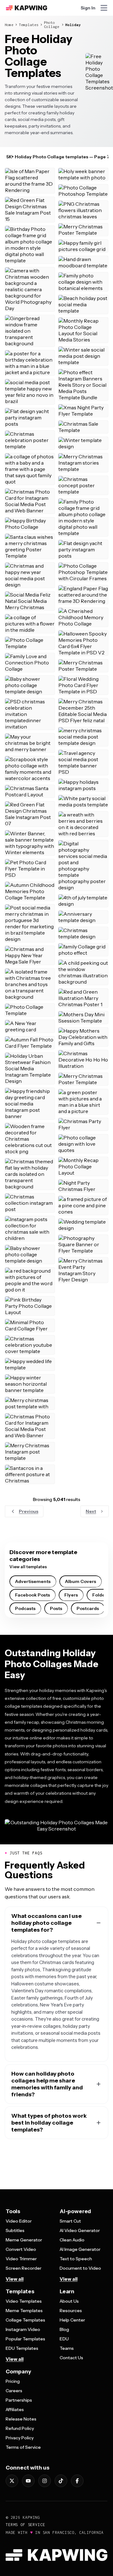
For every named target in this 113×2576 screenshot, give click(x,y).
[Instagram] (45, 2481)
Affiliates (15, 2410)
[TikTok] (61, 2481)
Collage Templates (25, 2320)
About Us (69, 2301)
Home (9, 25)
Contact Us (71, 2358)
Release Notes (21, 2419)
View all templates (28, 1567)
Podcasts (25, 1608)
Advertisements (33, 1581)
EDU (64, 2339)
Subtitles (15, 2230)
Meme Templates (24, 2311)
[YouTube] (28, 2481)
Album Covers (81, 1581)
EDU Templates (22, 2348)
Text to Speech (76, 2259)
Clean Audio (72, 2240)
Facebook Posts (32, 1595)
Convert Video (21, 2249)
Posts (56, 1608)
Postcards (88, 1608)
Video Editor (19, 2221)
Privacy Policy (20, 2438)
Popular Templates (25, 2339)
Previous (29, 1511)
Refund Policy (20, 2428)
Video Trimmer (21, 2259)
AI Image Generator (80, 2249)
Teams (67, 2348)
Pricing (13, 2381)
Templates (29, 25)
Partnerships (19, 2400)
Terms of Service (23, 2447)
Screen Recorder (24, 2268)
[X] (12, 2481)
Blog (64, 2329)
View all (15, 2279)
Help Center (72, 2320)
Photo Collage (52, 25)
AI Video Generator (80, 2230)
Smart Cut (70, 2221)
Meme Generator (24, 2240)
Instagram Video (23, 2329)
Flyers (71, 1595)
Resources (71, 2311)
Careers (14, 2391)
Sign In (88, 8)
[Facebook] (77, 2481)
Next (91, 1511)
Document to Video (80, 2268)
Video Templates (24, 2301)
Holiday (73, 25)
